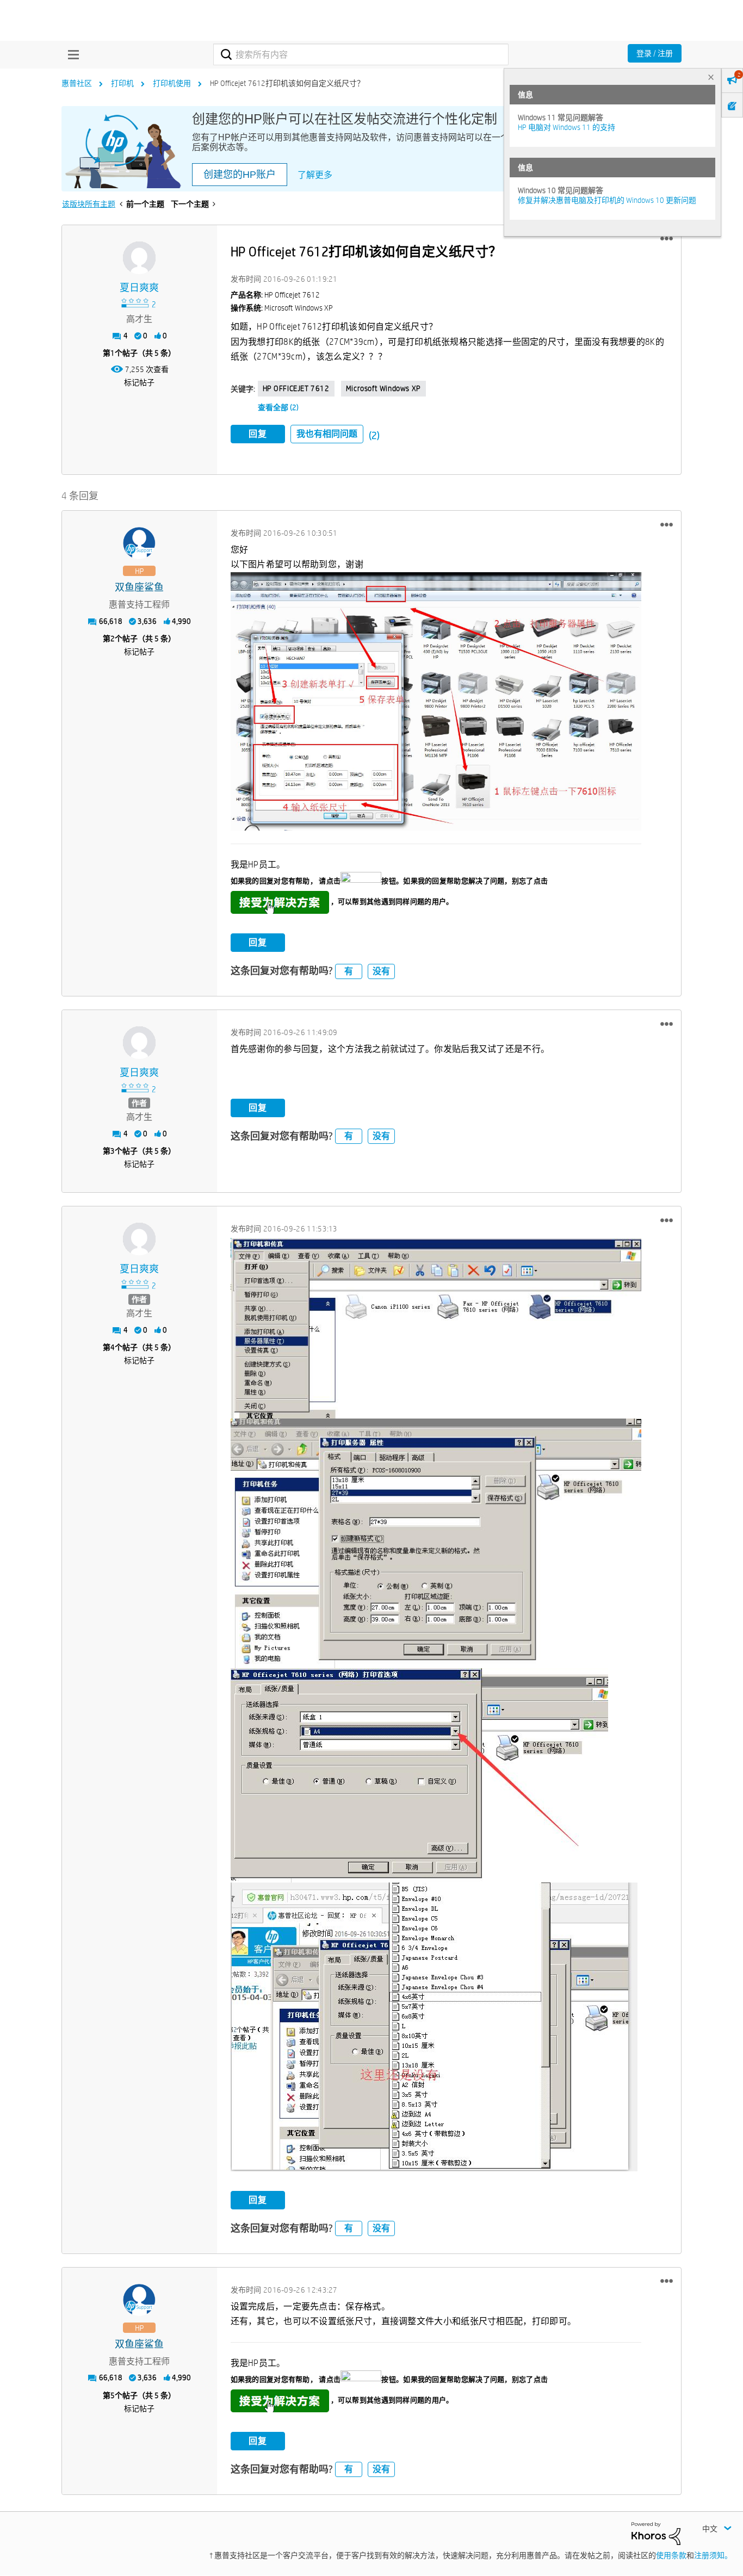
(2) (374, 435)
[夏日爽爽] (139, 258)
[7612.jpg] (436, 701)
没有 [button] (381, 971)
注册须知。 (713, 2555)
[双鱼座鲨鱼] (139, 543)
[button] (667, 239)
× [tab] (711, 77)
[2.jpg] (436, 1543)
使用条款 (671, 2555)
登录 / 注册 (655, 53)
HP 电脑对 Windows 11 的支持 (566, 127)
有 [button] (349, 971)
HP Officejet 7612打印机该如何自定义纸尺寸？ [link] (287, 83)
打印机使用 (172, 83)
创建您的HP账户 (240, 175)
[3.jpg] (419, 1775)
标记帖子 (139, 382)
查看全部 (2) (278, 407)
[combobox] (361, 54)
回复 (258, 434)
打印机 (122, 83)
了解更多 (315, 175)
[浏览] (71, 54)
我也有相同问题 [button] (327, 434)
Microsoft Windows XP (383, 388)
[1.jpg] (436, 1328)
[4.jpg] (434, 2027)
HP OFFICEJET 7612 (296, 388)
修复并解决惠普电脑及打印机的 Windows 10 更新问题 (607, 200)
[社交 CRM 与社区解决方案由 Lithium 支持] (656, 2533)
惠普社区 (77, 83)
